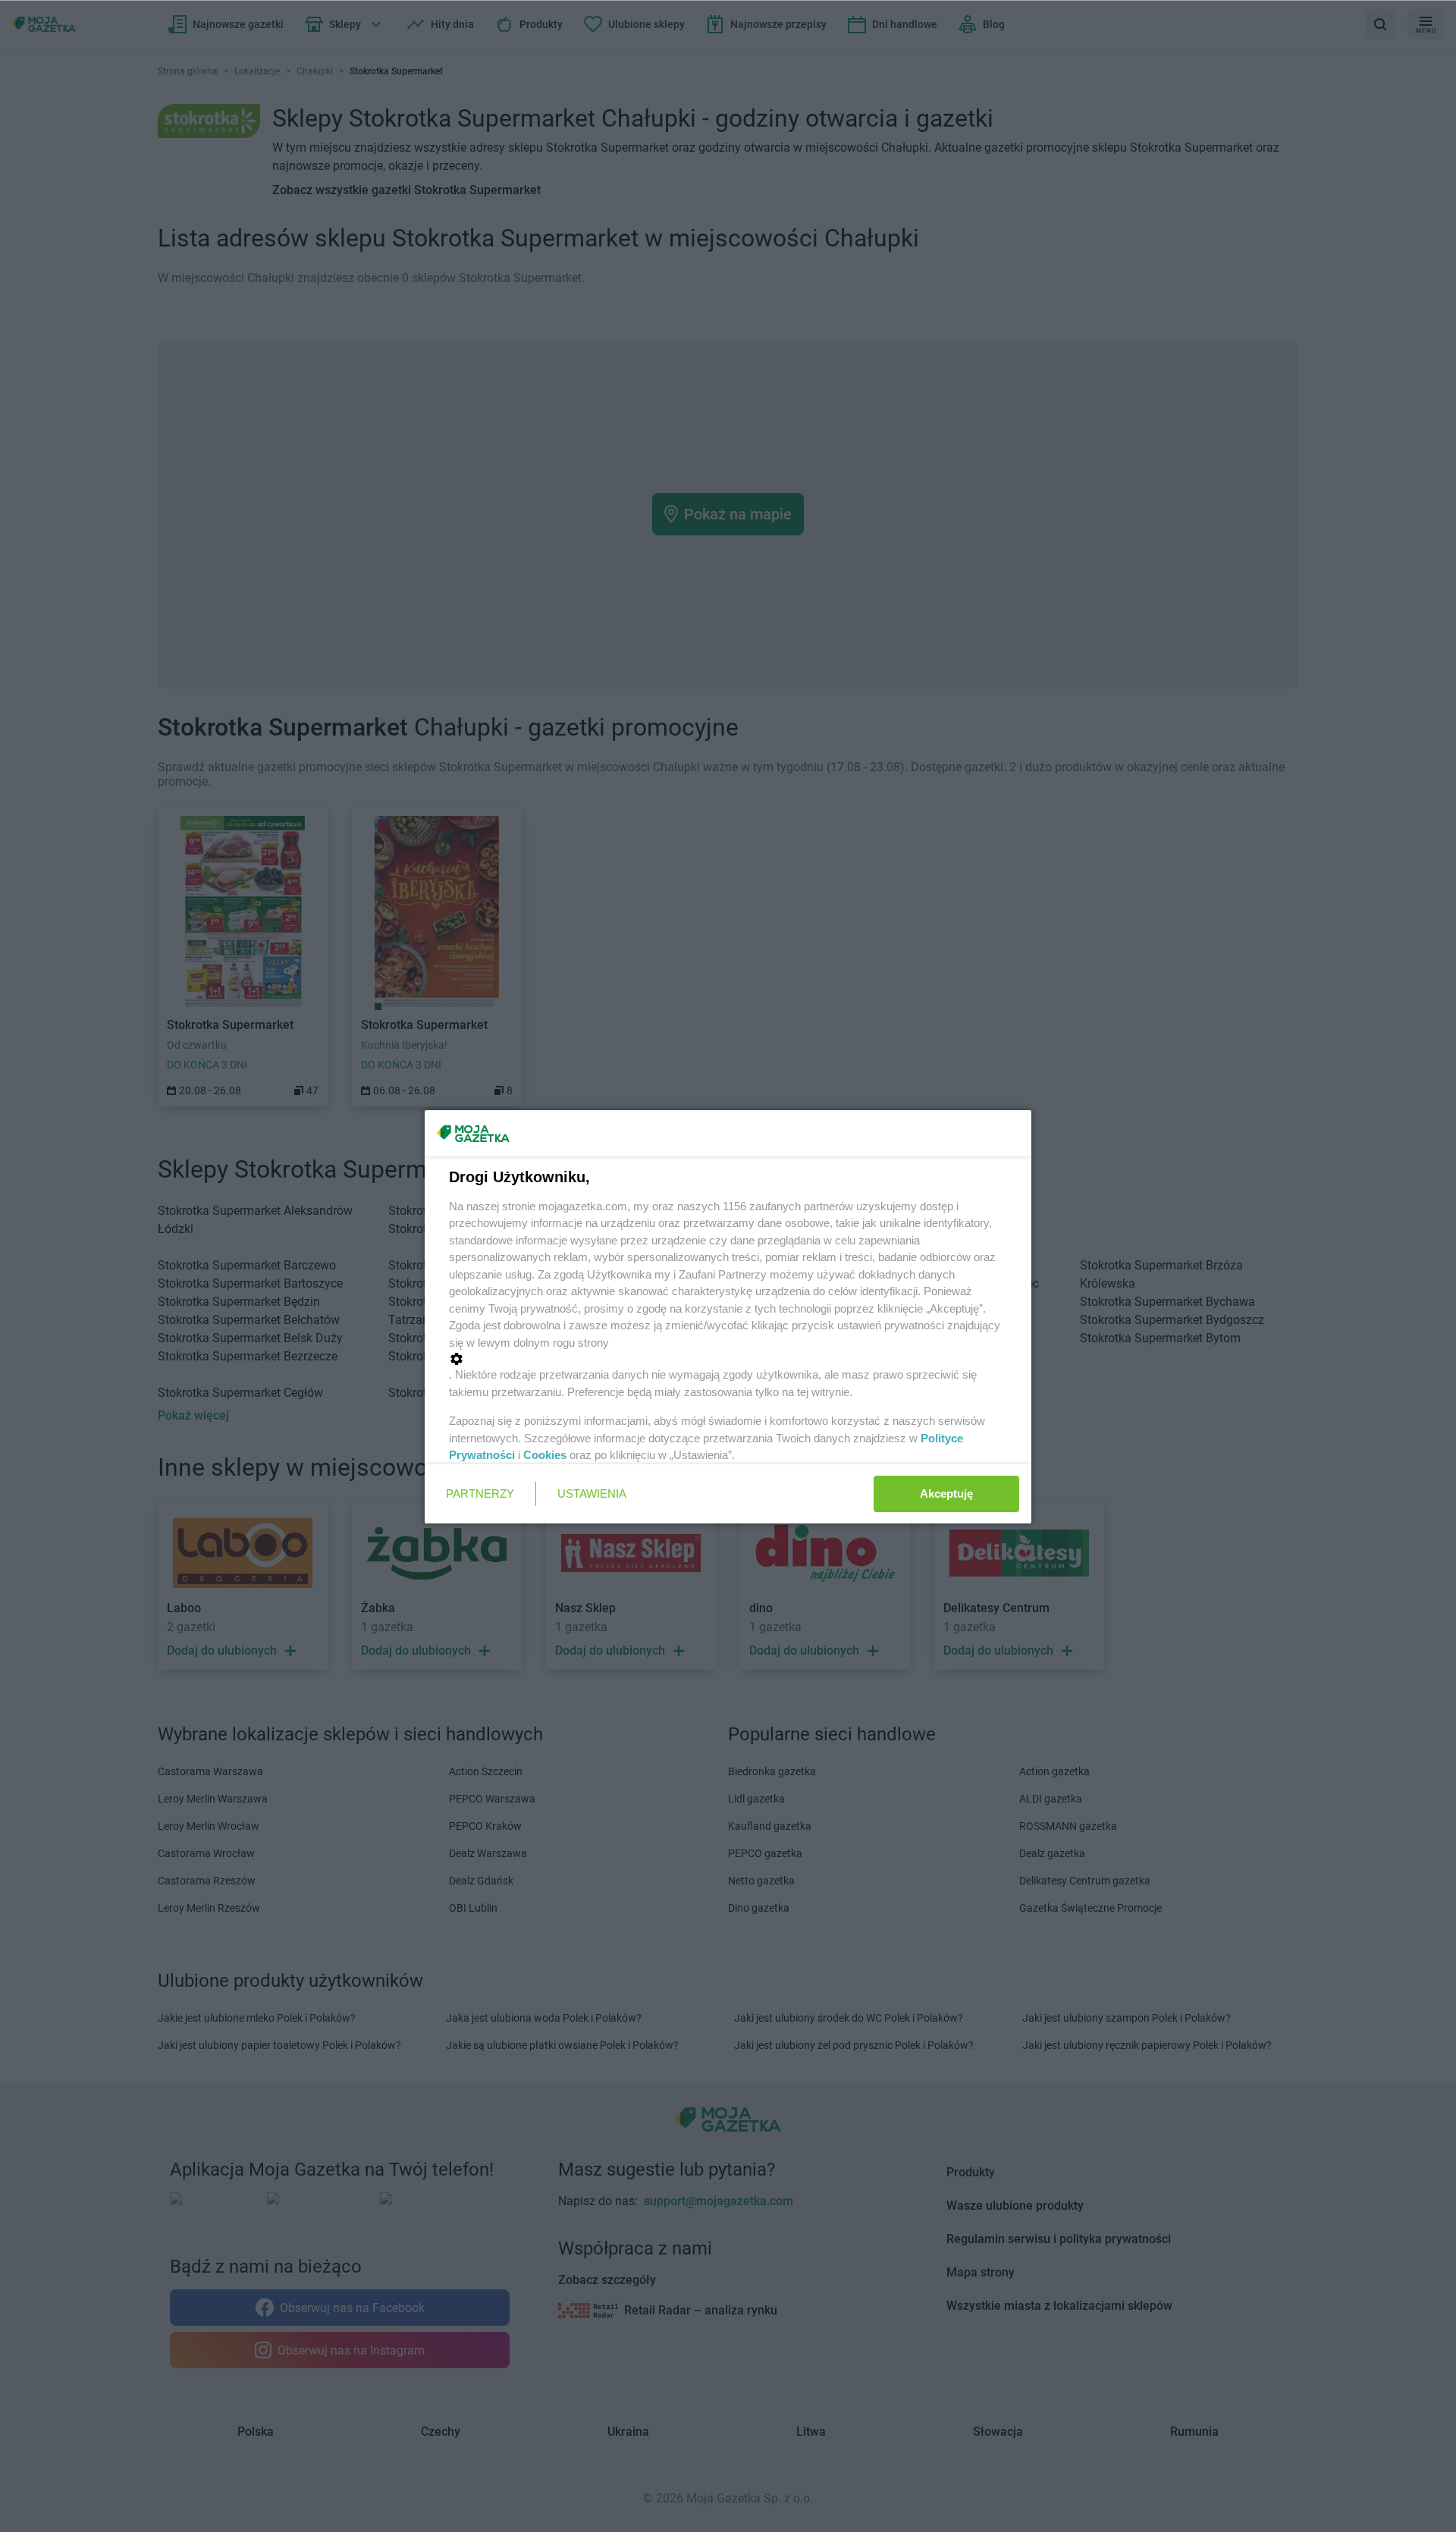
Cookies (545, 1455)
